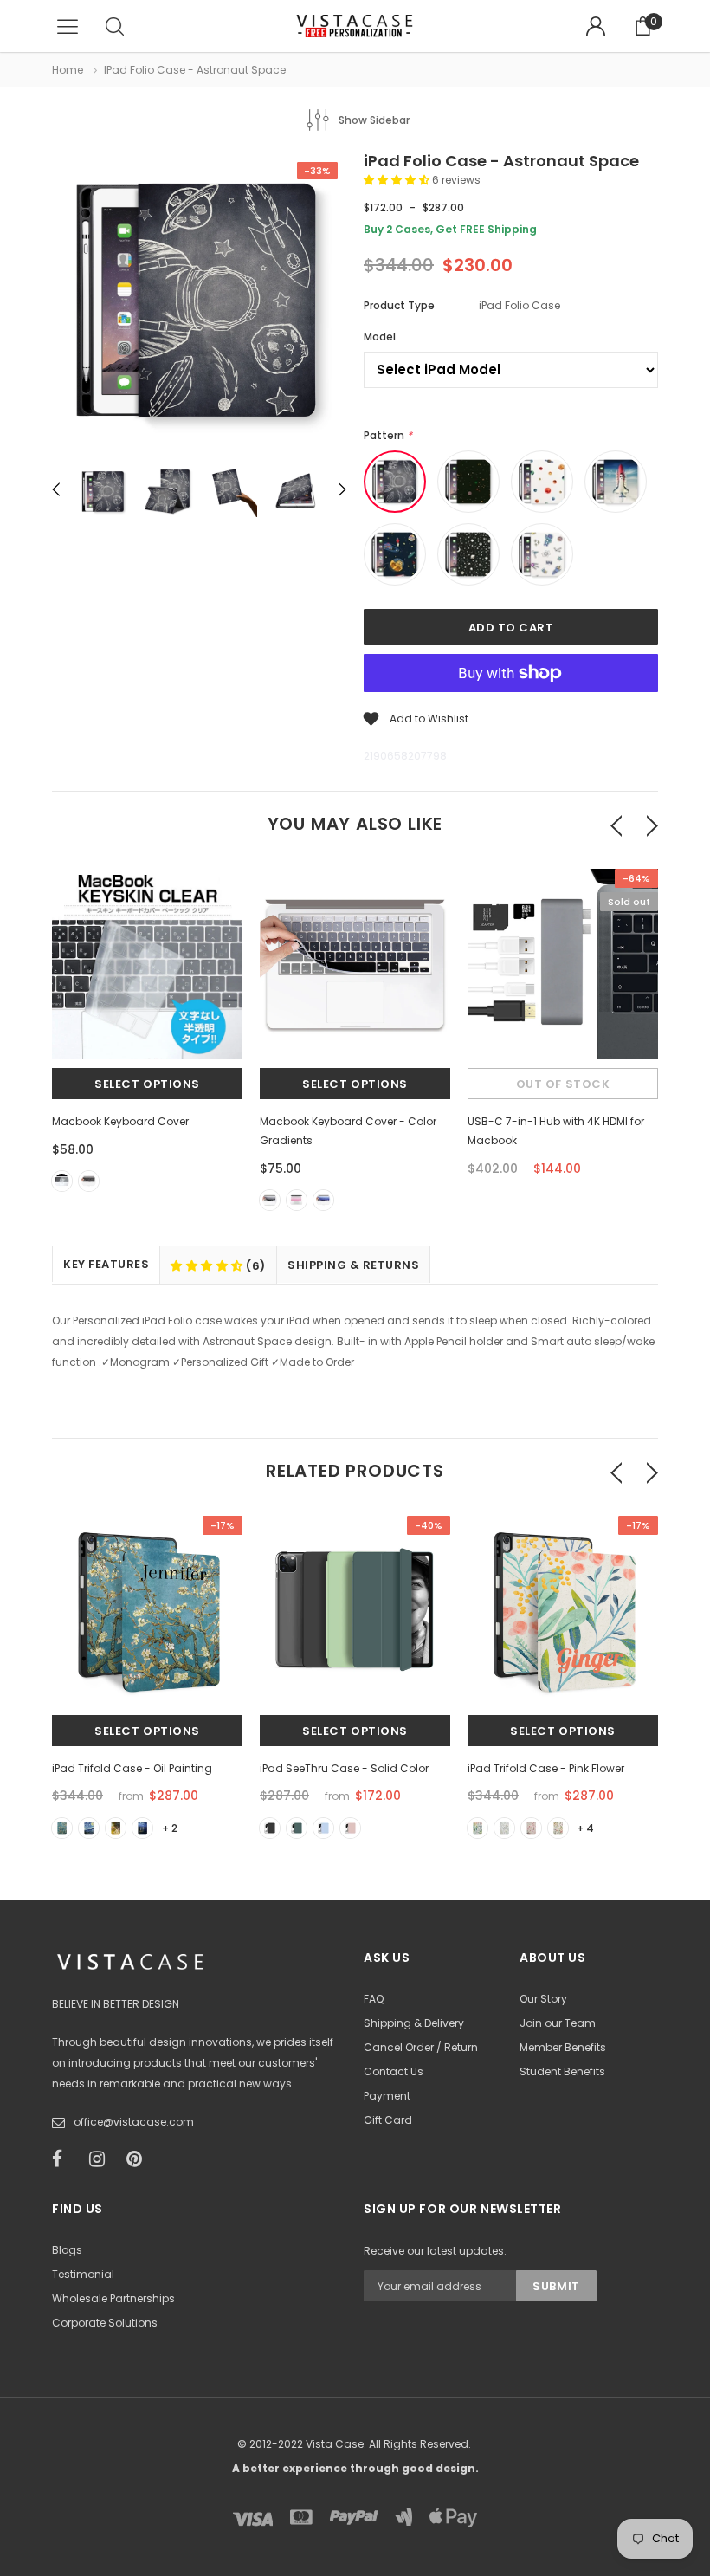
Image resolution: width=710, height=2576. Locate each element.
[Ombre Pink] (297, 1200)
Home (68, 70)
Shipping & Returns (353, 1265)
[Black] (89, 1181)
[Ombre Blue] (323, 1200)
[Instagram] (102, 2159)
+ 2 (170, 1828)
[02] (89, 1828)
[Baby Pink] (350, 1828)
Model (380, 337)
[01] (62, 1828)
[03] (116, 1828)
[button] (398, 180)
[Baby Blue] (323, 1828)
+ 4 (585, 1828)
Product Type (399, 305)
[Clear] (62, 1181)
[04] (142, 1828)
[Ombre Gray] (270, 1200)
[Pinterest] (139, 2159)
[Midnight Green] (297, 1828)
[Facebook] (65, 2159)
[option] (199, 303)
